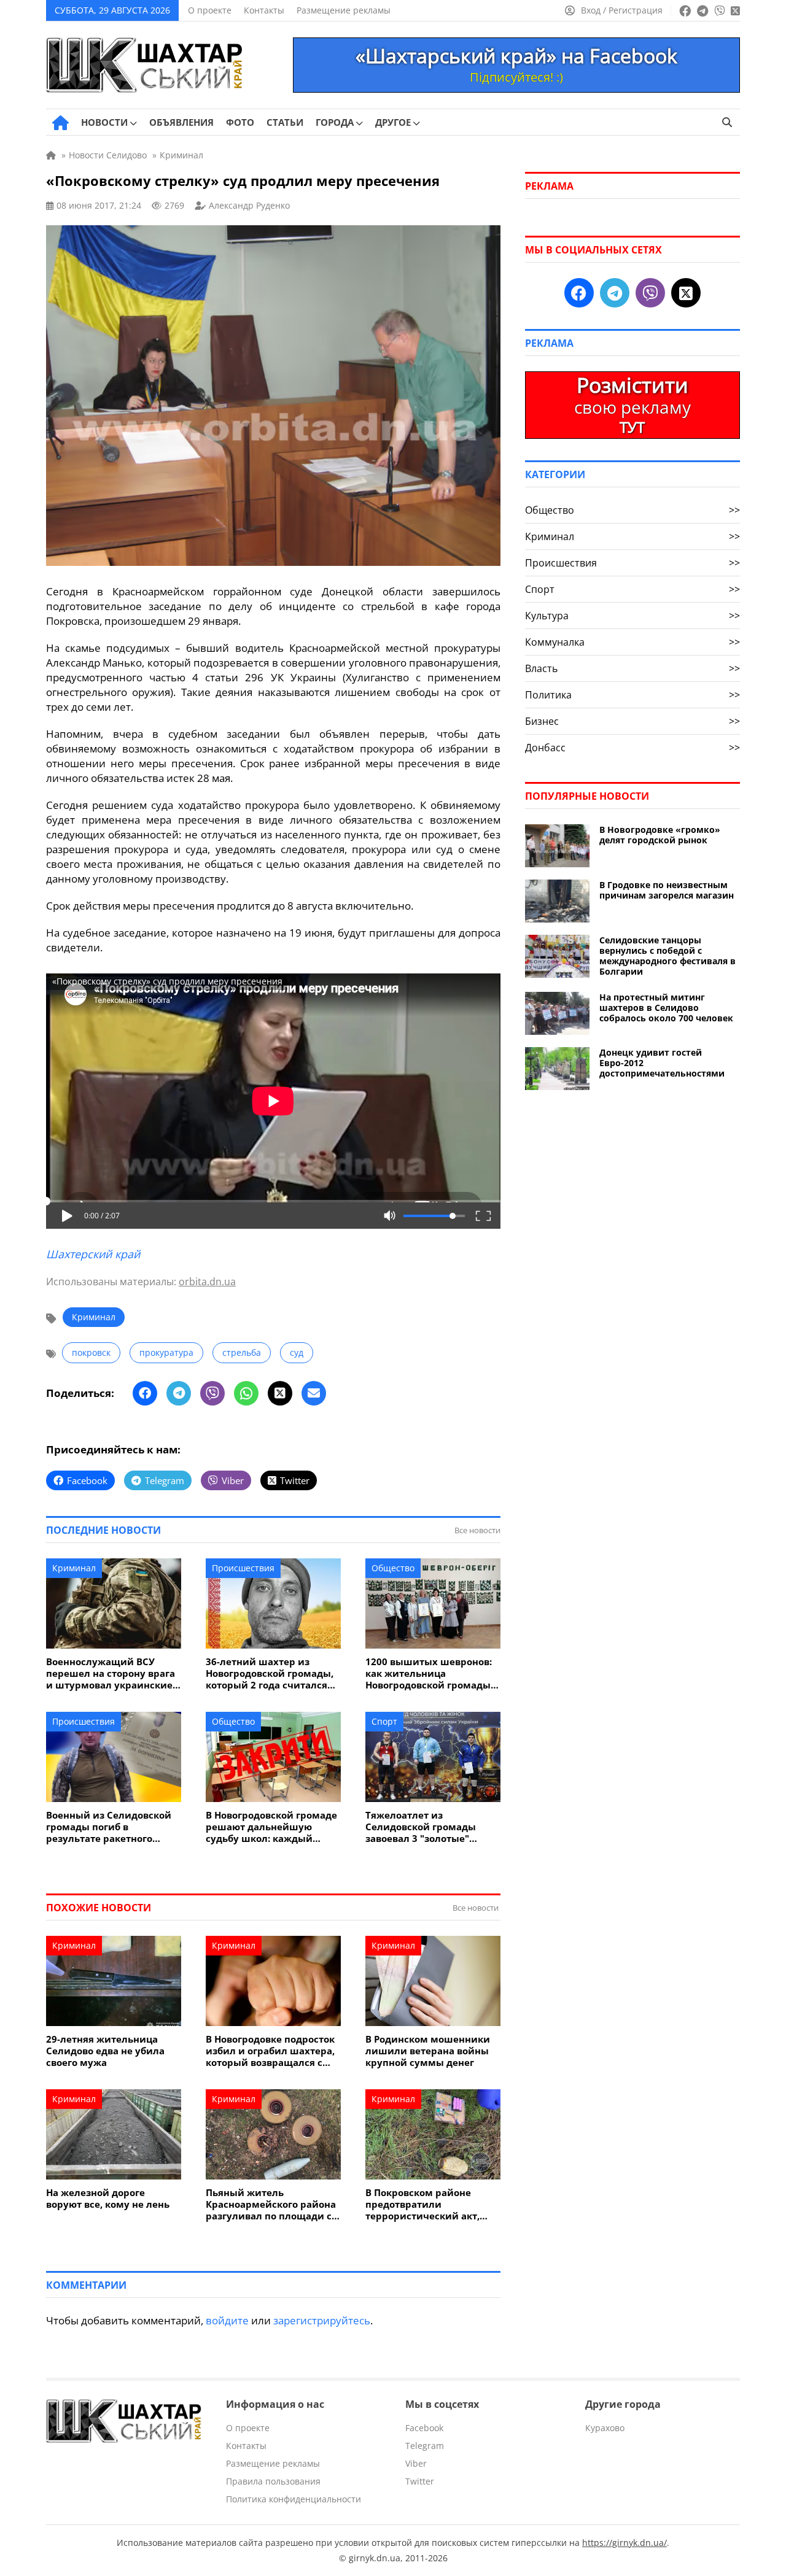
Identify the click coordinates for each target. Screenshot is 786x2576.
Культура (632, 616)
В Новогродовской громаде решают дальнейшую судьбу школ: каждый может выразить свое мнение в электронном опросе (271, 1827)
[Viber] (212, 1393)
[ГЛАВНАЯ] (60, 123)
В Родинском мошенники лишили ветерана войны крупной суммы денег (428, 2051)
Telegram (425, 2446)
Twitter (420, 2481)
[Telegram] (179, 1393)
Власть (632, 668)
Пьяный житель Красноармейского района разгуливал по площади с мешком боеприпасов (271, 2204)
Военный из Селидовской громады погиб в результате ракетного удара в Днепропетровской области (112, 1827)
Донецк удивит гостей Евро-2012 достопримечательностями (662, 1063)
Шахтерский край (93, 1254)
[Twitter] (280, 1393)
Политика (632, 695)
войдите (227, 2320)
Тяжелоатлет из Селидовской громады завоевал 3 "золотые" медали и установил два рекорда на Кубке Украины (431, 1827)
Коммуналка (632, 642)
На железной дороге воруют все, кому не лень (108, 2199)
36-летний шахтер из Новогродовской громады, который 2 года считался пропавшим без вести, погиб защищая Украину (270, 1673)
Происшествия (243, 1568)
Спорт (384, 1721)
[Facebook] (145, 1393)
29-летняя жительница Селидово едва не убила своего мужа (105, 2051)
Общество (393, 1568)
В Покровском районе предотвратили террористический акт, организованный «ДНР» (423, 2204)
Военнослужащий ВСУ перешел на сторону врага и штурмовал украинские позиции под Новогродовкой (111, 1673)
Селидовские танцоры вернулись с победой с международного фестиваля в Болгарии (667, 956)
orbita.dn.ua (207, 1282)
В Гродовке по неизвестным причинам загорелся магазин (667, 890)
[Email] (314, 1393)
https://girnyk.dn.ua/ (625, 2543)
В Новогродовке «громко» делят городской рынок (660, 835)
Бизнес (632, 721)
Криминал (94, 1317)
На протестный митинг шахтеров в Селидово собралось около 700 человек (666, 1008)
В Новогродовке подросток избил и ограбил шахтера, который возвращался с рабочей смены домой (270, 2051)
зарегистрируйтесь (322, 2320)
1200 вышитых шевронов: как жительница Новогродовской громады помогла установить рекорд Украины (429, 1673)
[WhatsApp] (246, 1393)
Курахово (605, 2428)
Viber (416, 2463)
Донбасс (632, 748)
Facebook (424, 2428)
